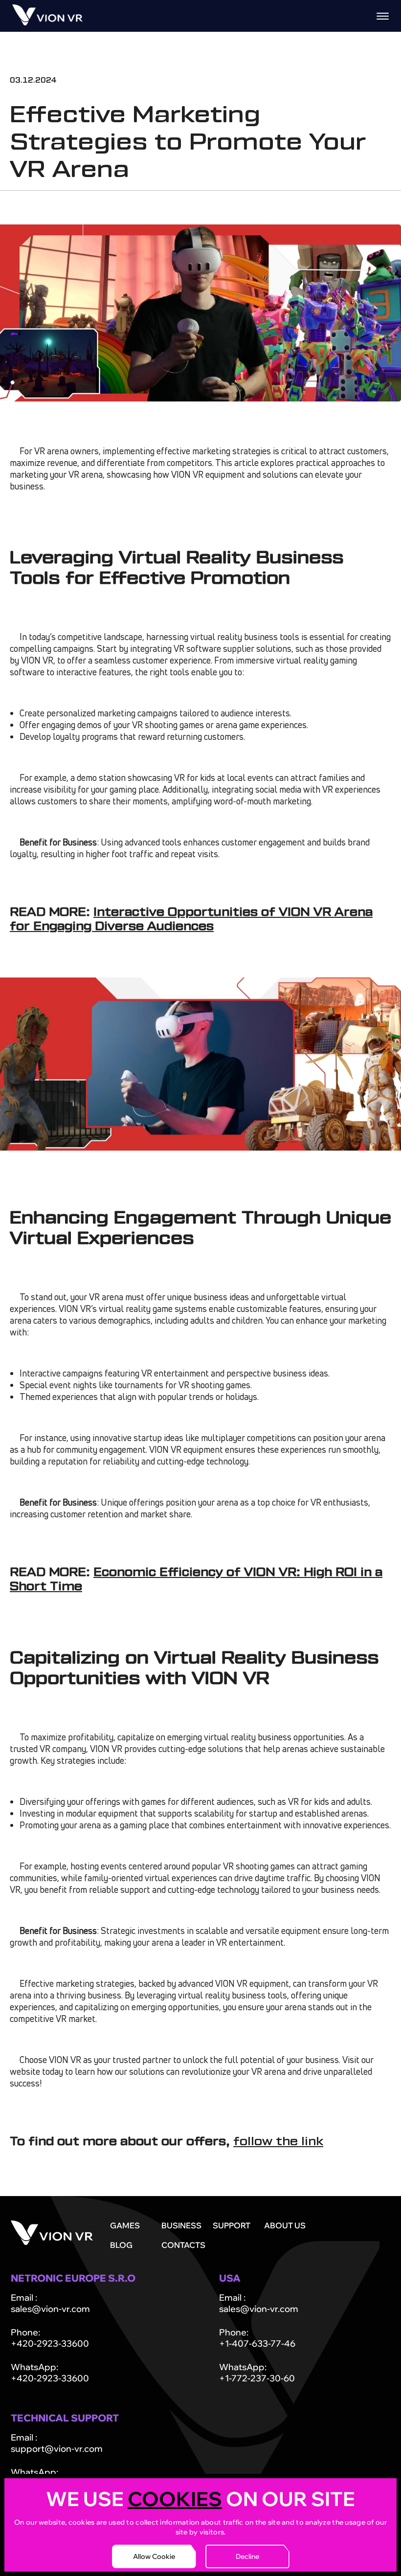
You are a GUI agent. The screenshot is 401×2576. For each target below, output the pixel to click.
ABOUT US (285, 2225)
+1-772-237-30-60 (257, 2378)
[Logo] (47, 22)
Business (181, 2225)
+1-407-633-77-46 (257, 2343)
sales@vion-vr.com (50, 2309)
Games (125, 2225)
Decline (247, 2556)
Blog (121, 2245)
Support (232, 2225)
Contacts (183, 2245)
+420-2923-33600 (50, 2343)
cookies (175, 2499)
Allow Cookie (154, 2556)
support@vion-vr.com (57, 2449)
